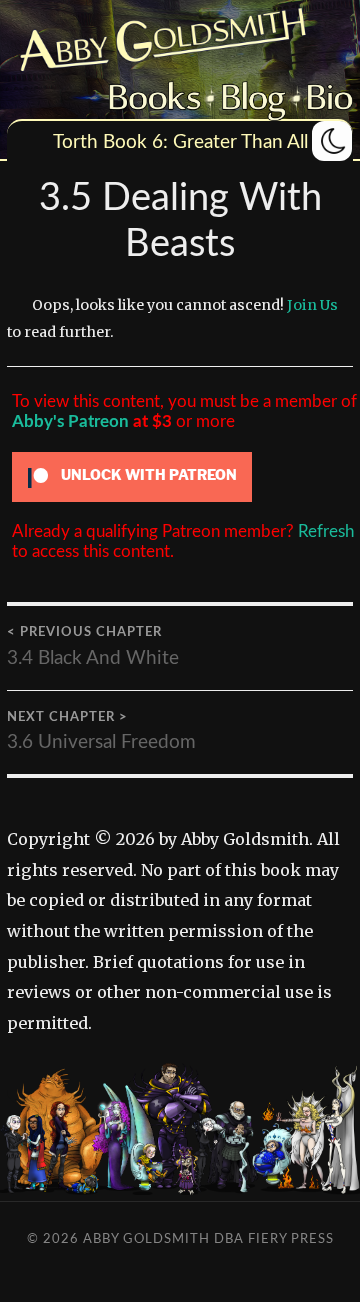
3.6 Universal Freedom (101, 731)
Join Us (312, 305)
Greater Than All (240, 142)
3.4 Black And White (93, 646)
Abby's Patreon (70, 421)
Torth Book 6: (110, 142)
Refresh (326, 531)
